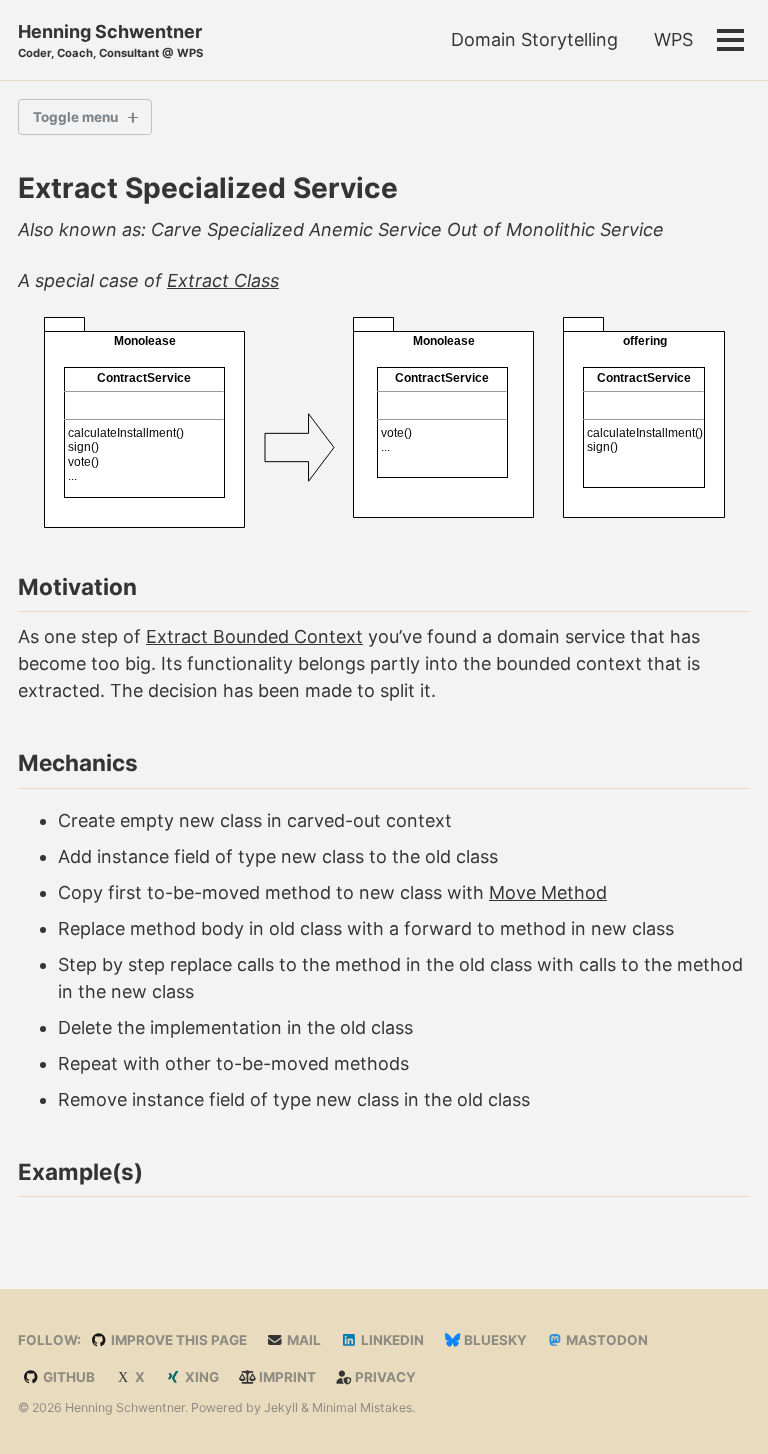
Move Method (548, 892)
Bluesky (494, 1340)
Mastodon (605, 1340)
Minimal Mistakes (362, 1407)
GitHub (67, 1377)
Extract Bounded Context (254, 636)
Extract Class (223, 280)
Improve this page (177, 1340)
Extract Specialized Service (208, 188)
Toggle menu (75, 117)
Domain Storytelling (534, 39)
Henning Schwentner (110, 40)
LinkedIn (391, 1340)
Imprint (286, 1377)
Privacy (384, 1377)
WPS (673, 39)
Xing (200, 1377)
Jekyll (281, 1407)
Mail (302, 1340)
